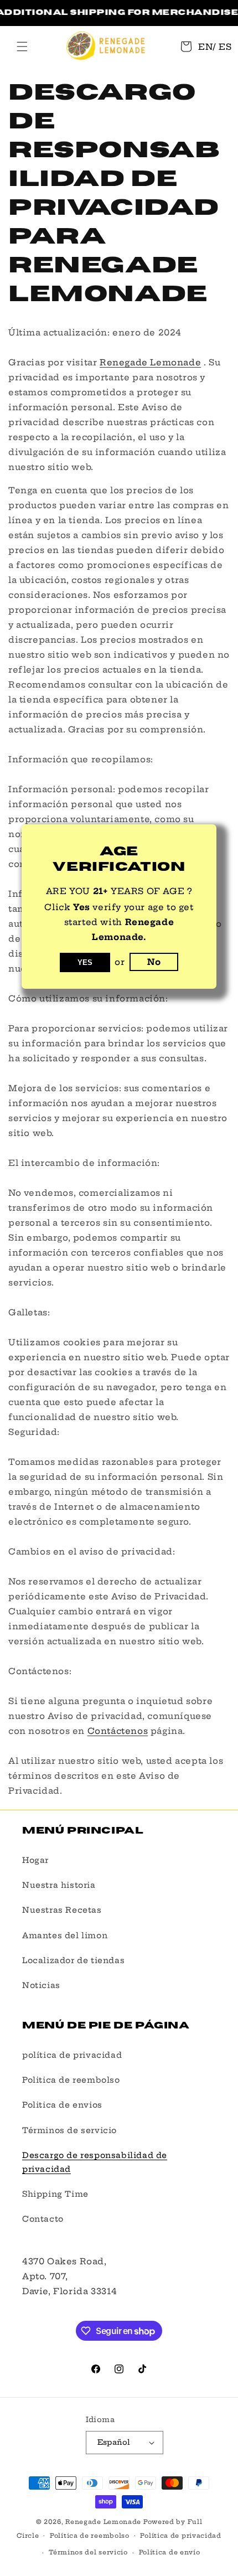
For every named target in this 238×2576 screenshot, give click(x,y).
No (154, 962)
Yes (85, 962)
